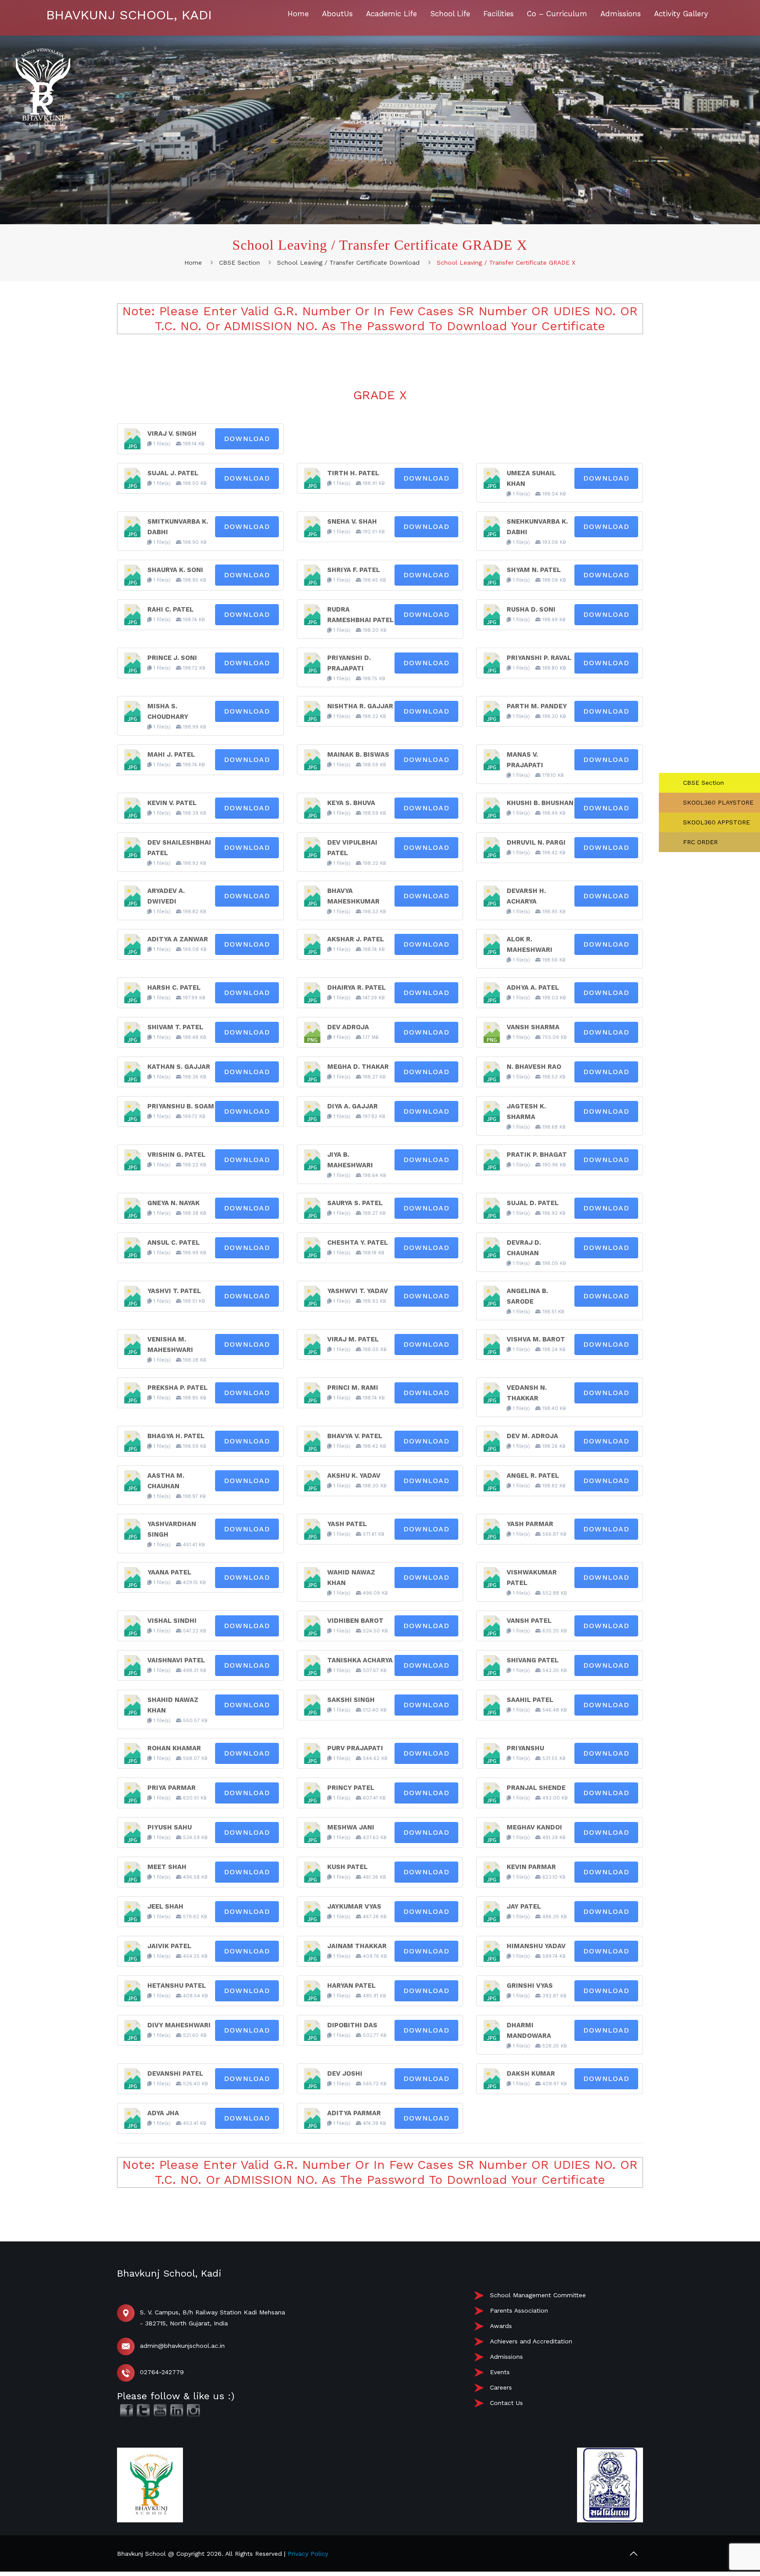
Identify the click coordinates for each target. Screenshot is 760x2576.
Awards (501, 2326)
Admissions (506, 2357)
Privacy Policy (308, 2554)
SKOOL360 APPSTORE (715, 822)
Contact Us (506, 2403)
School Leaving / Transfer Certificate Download (348, 262)
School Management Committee (538, 2295)
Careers (501, 2387)
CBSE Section (239, 262)
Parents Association (519, 2310)
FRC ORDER (699, 842)
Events (500, 2372)
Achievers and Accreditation (531, 2341)
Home (193, 262)
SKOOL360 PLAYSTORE (717, 802)
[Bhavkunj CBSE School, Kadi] (43, 124)
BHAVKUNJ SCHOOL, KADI (129, 15)
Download (247, 439)
